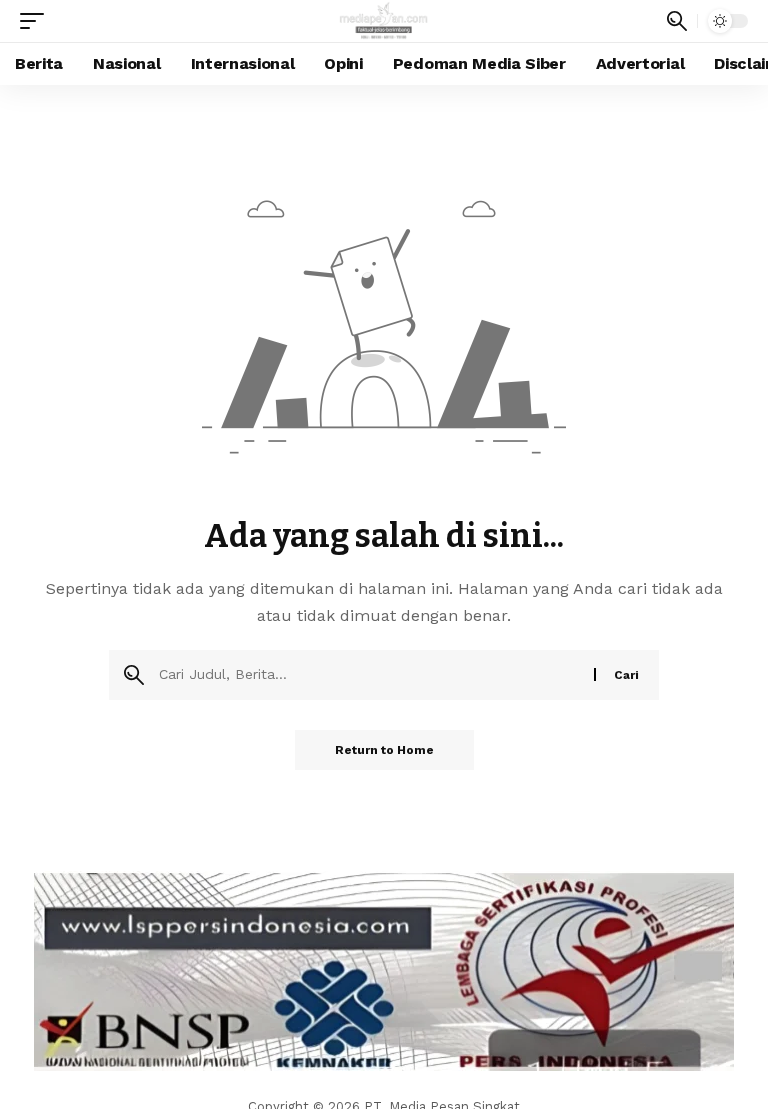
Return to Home (384, 750)
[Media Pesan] (384, 21)
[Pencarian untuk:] (369, 675)
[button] (37, 21)
